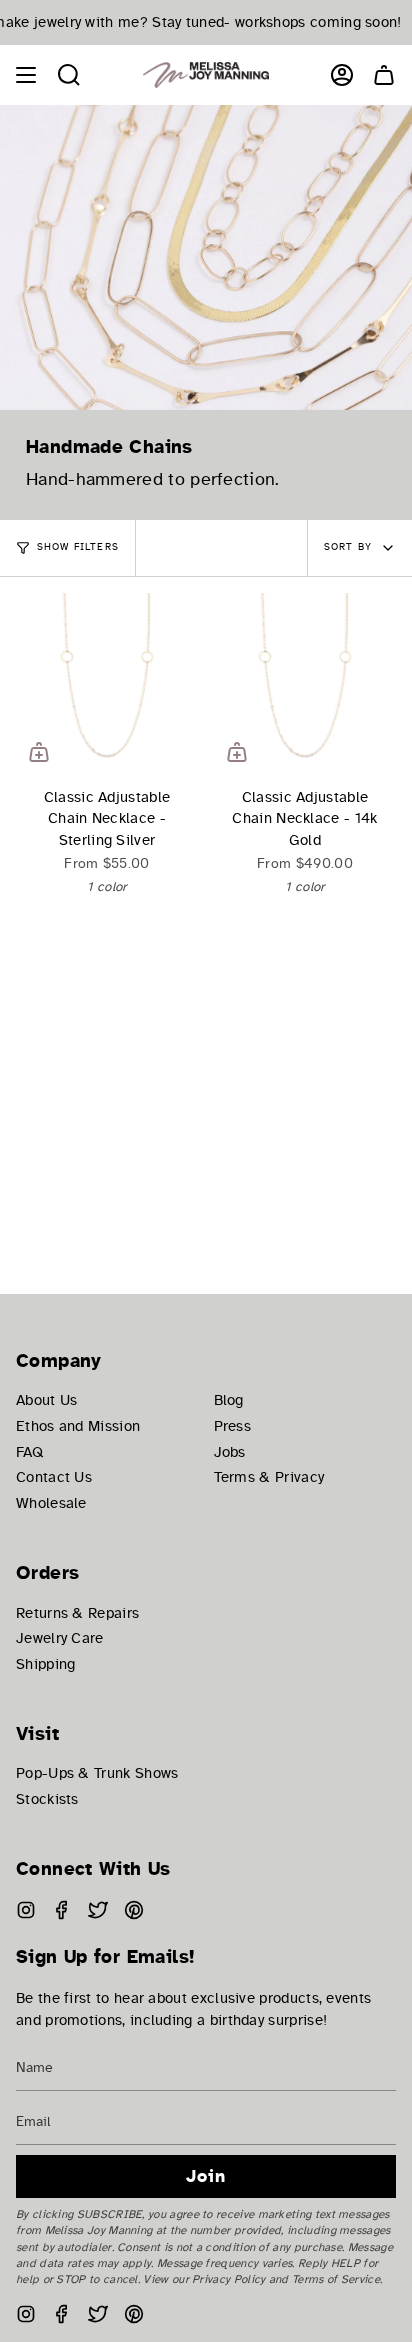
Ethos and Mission (78, 1426)
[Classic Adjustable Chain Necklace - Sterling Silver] (107, 684)
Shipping (45, 1664)
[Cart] (384, 75)
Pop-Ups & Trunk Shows (97, 1773)
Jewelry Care (60, 1638)
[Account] (342, 75)
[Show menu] (26, 75)
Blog (229, 1400)
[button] (69, 75)
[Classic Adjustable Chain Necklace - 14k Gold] (305, 684)
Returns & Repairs (77, 1613)
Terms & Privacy (269, 1477)
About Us (46, 1400)
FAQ (29, 1452)
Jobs (230, 1452)
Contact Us (54, 1477)
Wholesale (51, 1503)
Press (233, 1426)
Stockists (47, 1799)
